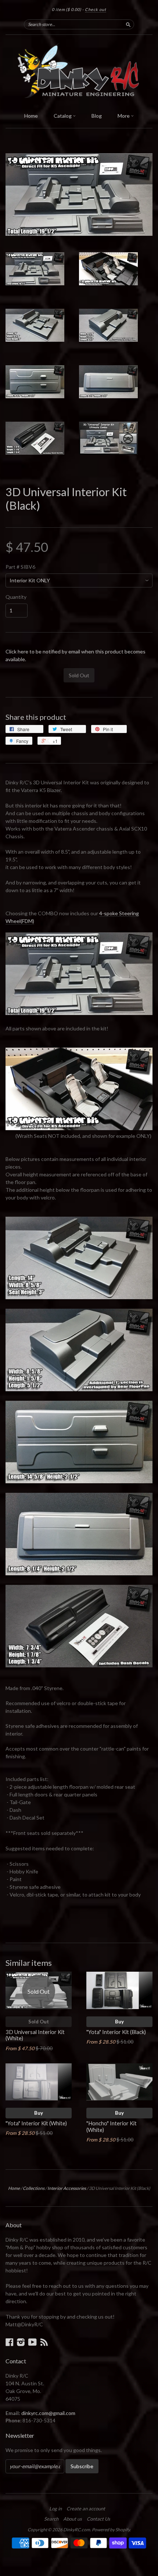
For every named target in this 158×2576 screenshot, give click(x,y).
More (124, 116)
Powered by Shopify (111, 2530)
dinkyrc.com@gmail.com (48, 2413)
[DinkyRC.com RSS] (44, 2342)
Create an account (86, 2509)
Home (31, 116)
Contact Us (98, 2519)
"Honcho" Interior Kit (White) (112, 2126)
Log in (55, 2509)
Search (51, 2519)
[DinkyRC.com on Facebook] (10, 2342)
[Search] (128, 24)
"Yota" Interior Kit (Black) (116, 2032)
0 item (67, 9)
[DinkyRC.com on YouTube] (33, 2342)
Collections (34, 2188)
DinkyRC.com (77, 2530)
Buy (119, 2022)
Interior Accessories (67, 2188)
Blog (97, 116)
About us (73, 2519)
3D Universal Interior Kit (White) (35, 2035)
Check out (96, 9)
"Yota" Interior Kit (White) (36, 2123)
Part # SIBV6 (20, 567)
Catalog (63, 116)
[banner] (79, 72)
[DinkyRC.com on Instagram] (21, 2342)
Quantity (16, 597)
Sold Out (39, 2022)
